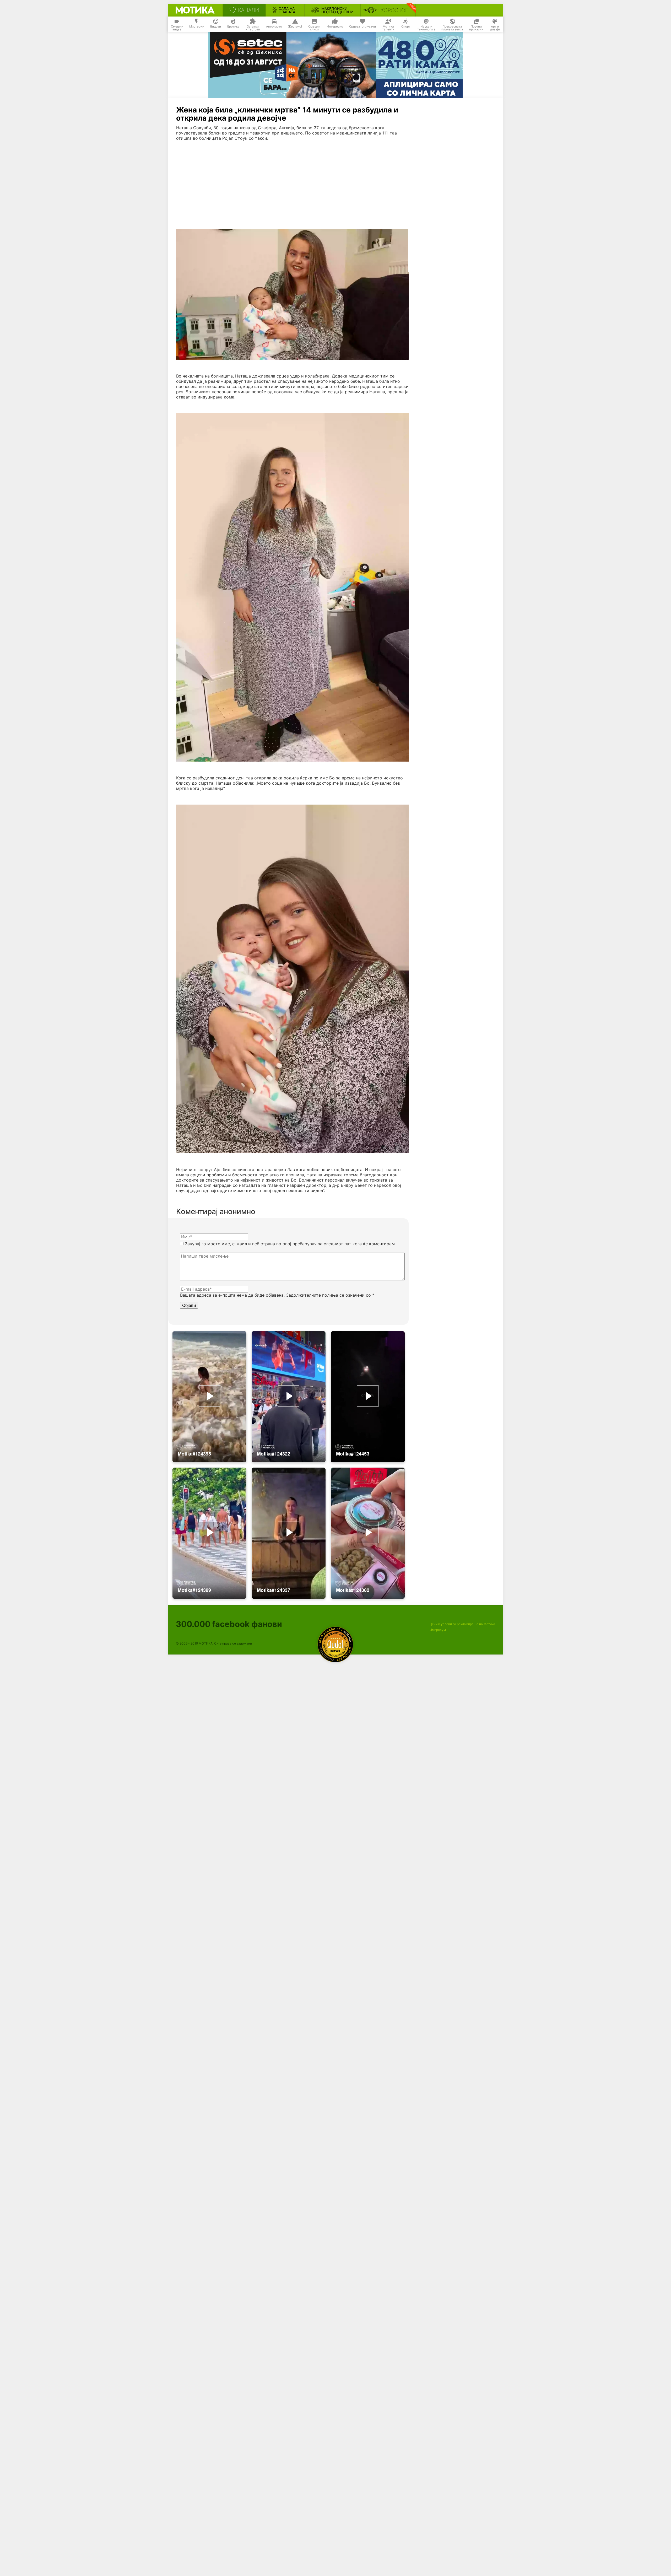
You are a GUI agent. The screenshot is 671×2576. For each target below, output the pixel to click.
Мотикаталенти (388, 28)
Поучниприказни (476, 28)
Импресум (438, 1630)
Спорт (406, 26)
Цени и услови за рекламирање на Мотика (462, 1624)
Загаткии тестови (253, 28)
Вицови (216, 26)
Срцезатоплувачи (362, 26)
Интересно (335, 26)
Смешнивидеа (177, 28)
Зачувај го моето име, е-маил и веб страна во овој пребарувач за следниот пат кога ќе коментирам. (290, 1244)
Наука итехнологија (426, 28)
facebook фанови (229, 1624)
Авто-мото (274, 26)
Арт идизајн (495, 28)
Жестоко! (295, 26)
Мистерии (197, 26)
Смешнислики (314, 28)
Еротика (233, 26)
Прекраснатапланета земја (452, 28)
